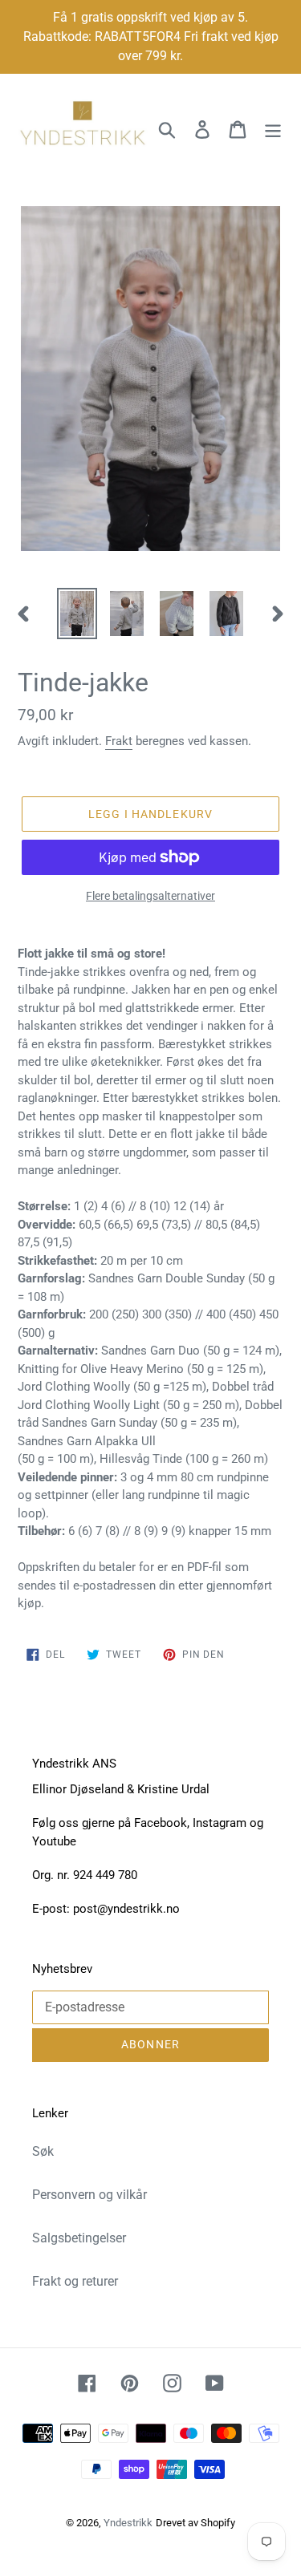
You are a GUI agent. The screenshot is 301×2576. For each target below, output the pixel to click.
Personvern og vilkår (89, 2195)
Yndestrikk (128, 2523)
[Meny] (273, 129)
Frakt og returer (75, 2281)
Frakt (119, 741)
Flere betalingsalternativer (150, 896)
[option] (77, 614)
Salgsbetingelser (79, 2238)
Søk (43, 2151)
